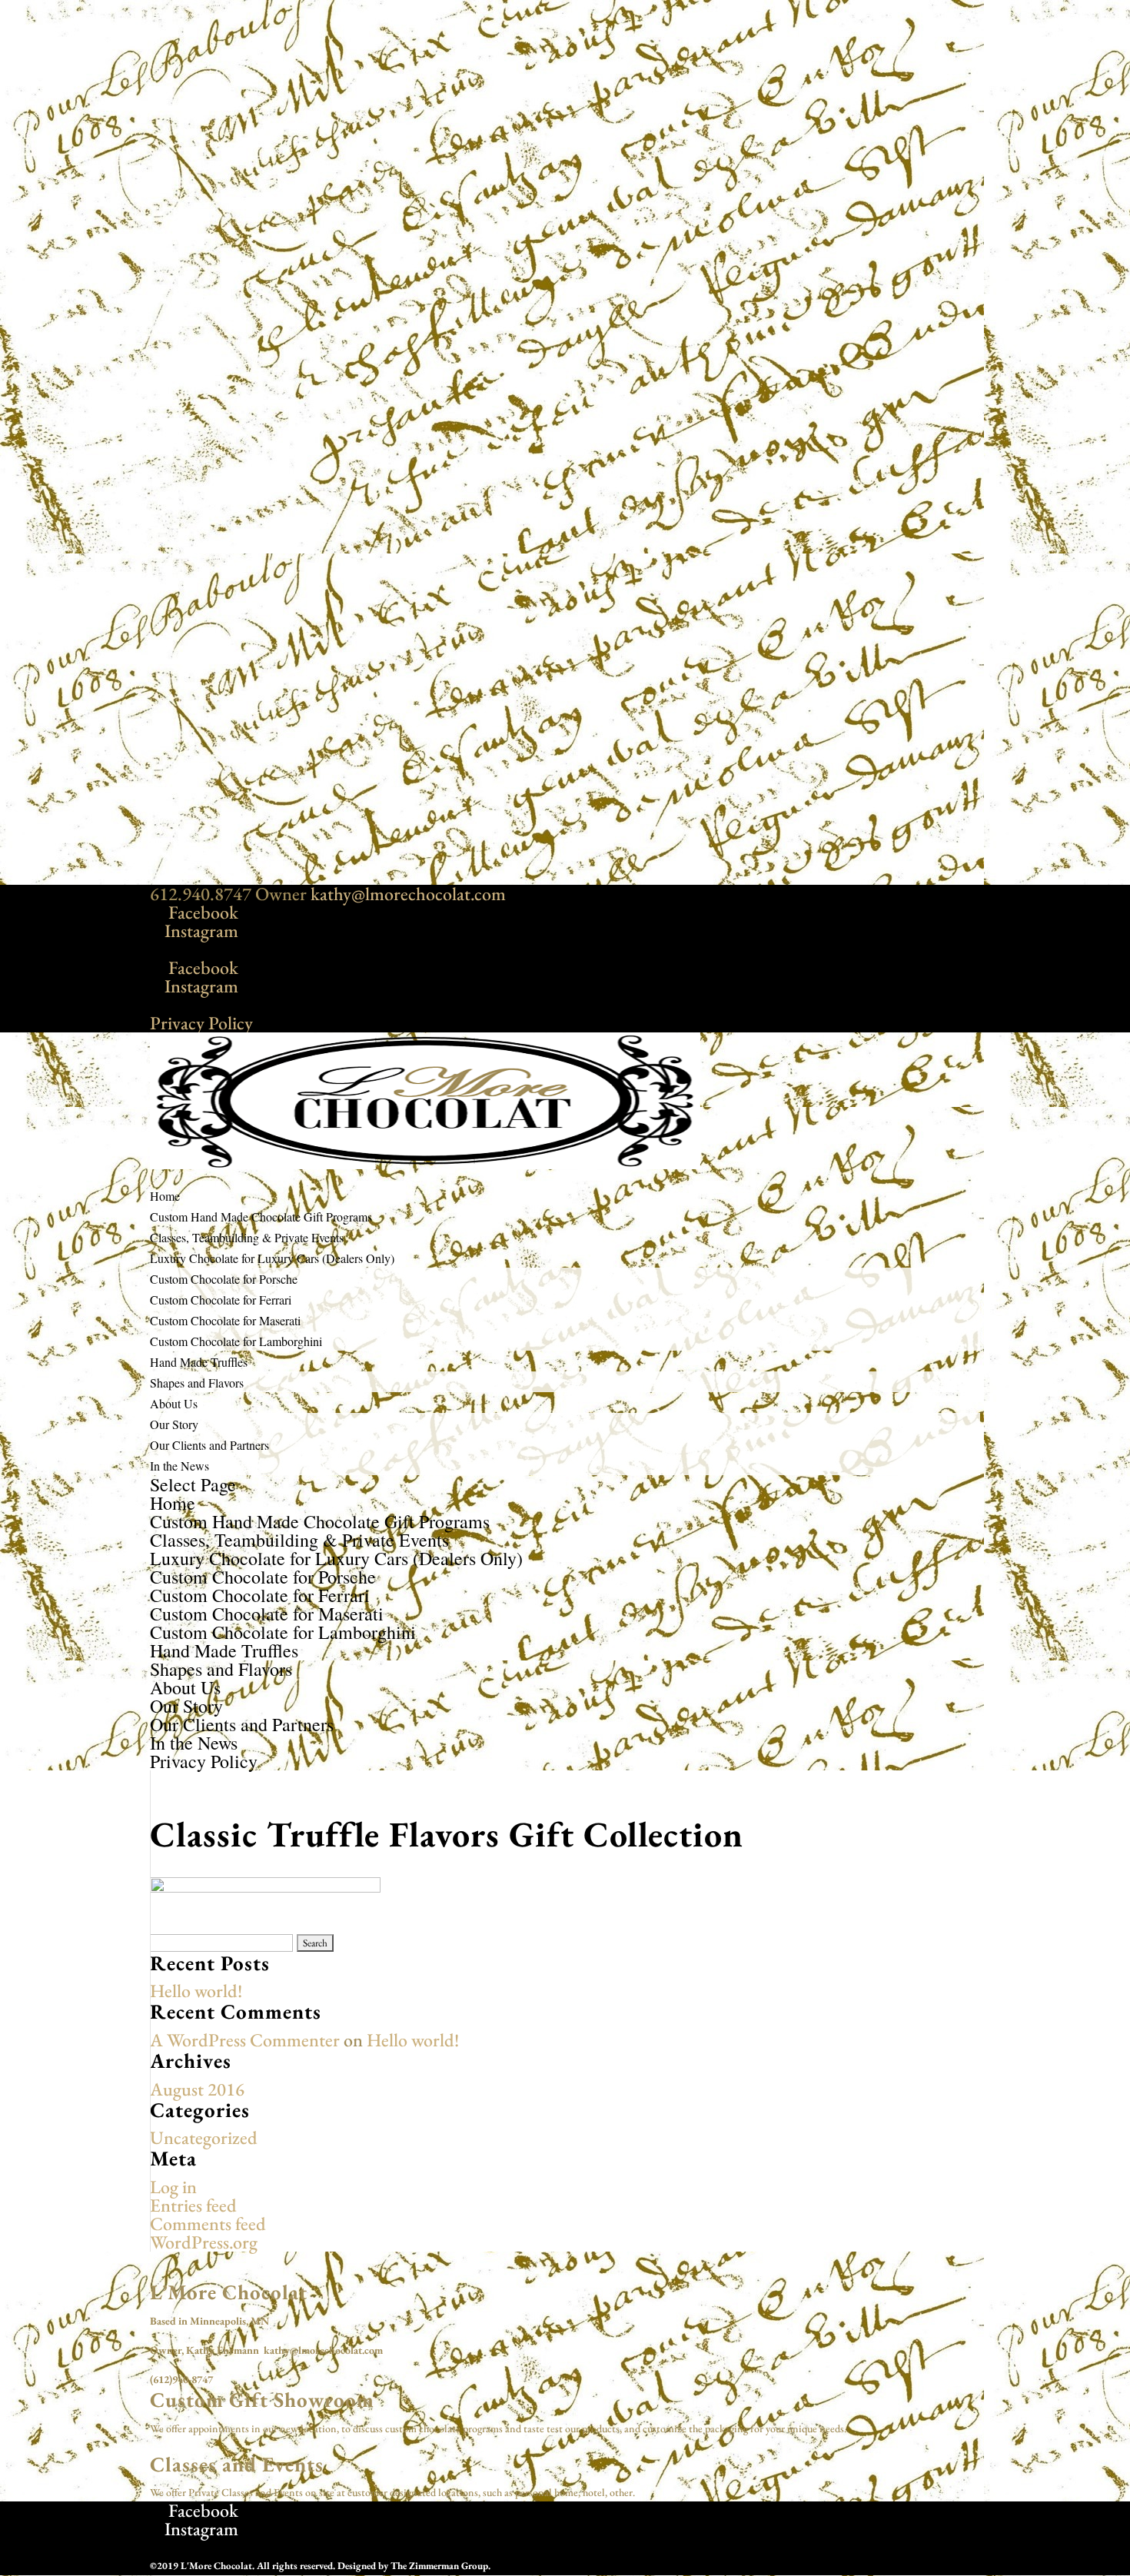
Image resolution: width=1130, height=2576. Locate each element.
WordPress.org (204, 2242)
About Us (185, 1687)
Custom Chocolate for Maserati (225, 1320)
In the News (179, 1466)
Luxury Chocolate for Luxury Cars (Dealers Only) (336, 1558)
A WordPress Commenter (245, 2040)
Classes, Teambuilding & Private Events (299, 1540)
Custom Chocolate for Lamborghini (236, 1341)
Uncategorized (204, 2137)
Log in (173, 2187)
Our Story (174, 1424)
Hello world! (196, 1991)
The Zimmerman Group (439, 2566)
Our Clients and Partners (209, 1445)
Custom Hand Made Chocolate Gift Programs (320, 1521)
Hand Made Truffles (224, 1650)
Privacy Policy (201, 1023)
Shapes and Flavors (197, 1383)
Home (173, 1503)
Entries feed (193, 2205)
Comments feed (208, 2224)
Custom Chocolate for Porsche (224, 1279)
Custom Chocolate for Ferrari (221, 1300)
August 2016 (197, 2089)
